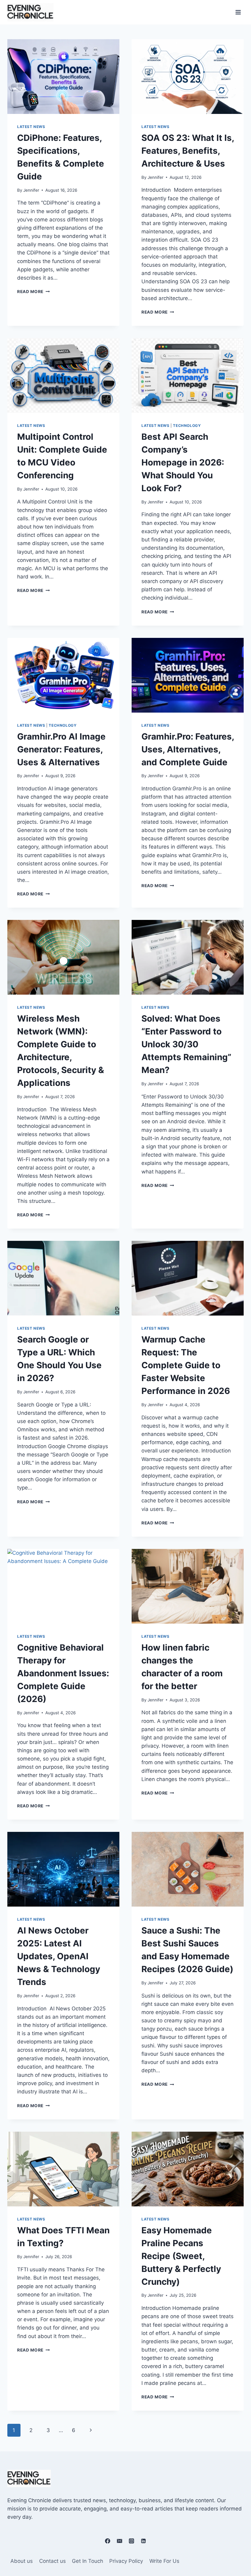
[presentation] (63, 77)
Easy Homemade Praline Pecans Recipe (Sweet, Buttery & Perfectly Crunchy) (181, 2256)
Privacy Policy (126, 2561)
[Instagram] (132, 2541)
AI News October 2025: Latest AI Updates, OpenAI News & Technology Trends (59, 1956)
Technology (187, 426)
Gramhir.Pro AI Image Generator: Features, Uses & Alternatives (61, 749)
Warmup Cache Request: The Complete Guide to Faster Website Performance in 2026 (186, 1365)
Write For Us (164, 2561)
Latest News (31, 127)
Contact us (52, 2561)
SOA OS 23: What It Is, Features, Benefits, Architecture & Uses (188, 151)
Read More (34, 292)
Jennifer (31, 190)
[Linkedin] (144, 2541)
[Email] (119, 2541)
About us (22, 2561)
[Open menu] (238, 12)
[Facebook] (107, 2541)
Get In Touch (88, 2561)
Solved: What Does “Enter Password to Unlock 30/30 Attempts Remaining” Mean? (186, 1044)
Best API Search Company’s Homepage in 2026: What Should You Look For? (183, 462)
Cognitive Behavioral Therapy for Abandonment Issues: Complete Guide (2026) (63, 1673)
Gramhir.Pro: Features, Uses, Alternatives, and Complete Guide (188, 749)
